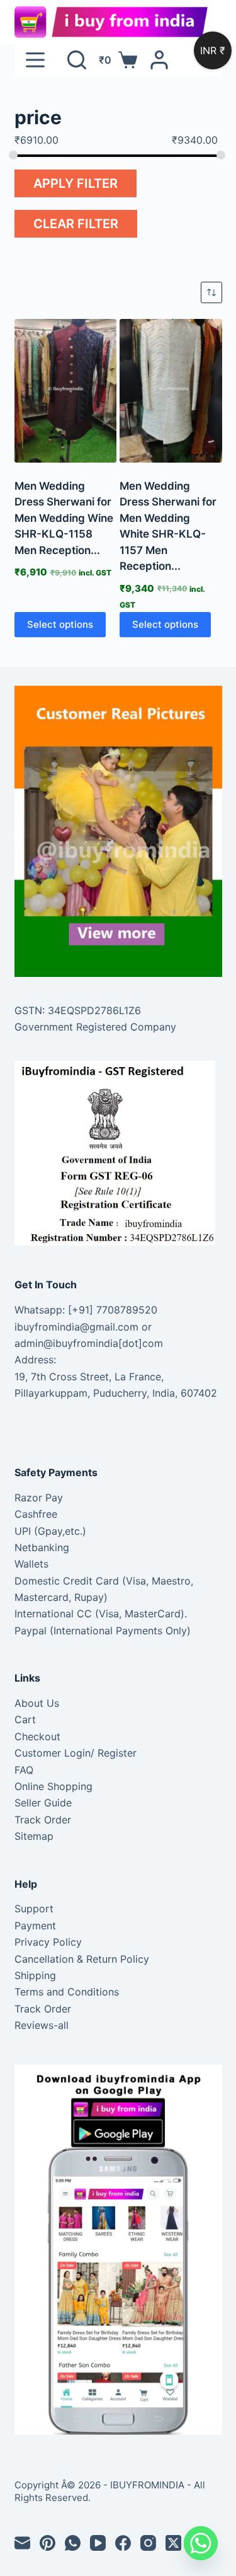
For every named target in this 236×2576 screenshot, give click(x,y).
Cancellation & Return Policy (82, 1959)
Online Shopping (53, 1786)
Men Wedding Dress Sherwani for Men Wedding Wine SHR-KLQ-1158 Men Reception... (64, 518)
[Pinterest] (48, 2543)
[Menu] (35, 60)
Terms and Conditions (67, 1992)
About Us (37, 1703)
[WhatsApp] (73, 2543)
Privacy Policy (48, 1942)
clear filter (76, 224)
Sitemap (34, 1836)
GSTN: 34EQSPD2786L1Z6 (78, 1010)
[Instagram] (148, 2543)
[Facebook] (123, 2543)
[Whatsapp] (201, 2543)
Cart (25, 1719)
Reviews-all (42, 2025)
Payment (35, 1926)
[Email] (22, 2543)
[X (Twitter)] (173, 2543)
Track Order (43, 1820)
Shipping (35, 1975)
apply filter (76, 183)
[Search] (77, 60)
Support (34, 1909)
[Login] (159, 60)
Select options (60, 624)
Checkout (37, 1736)
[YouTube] (98, 2543)
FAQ (24, 1770)
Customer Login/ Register (76, 1753)
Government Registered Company (95, 1027)
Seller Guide (43, 1803)
